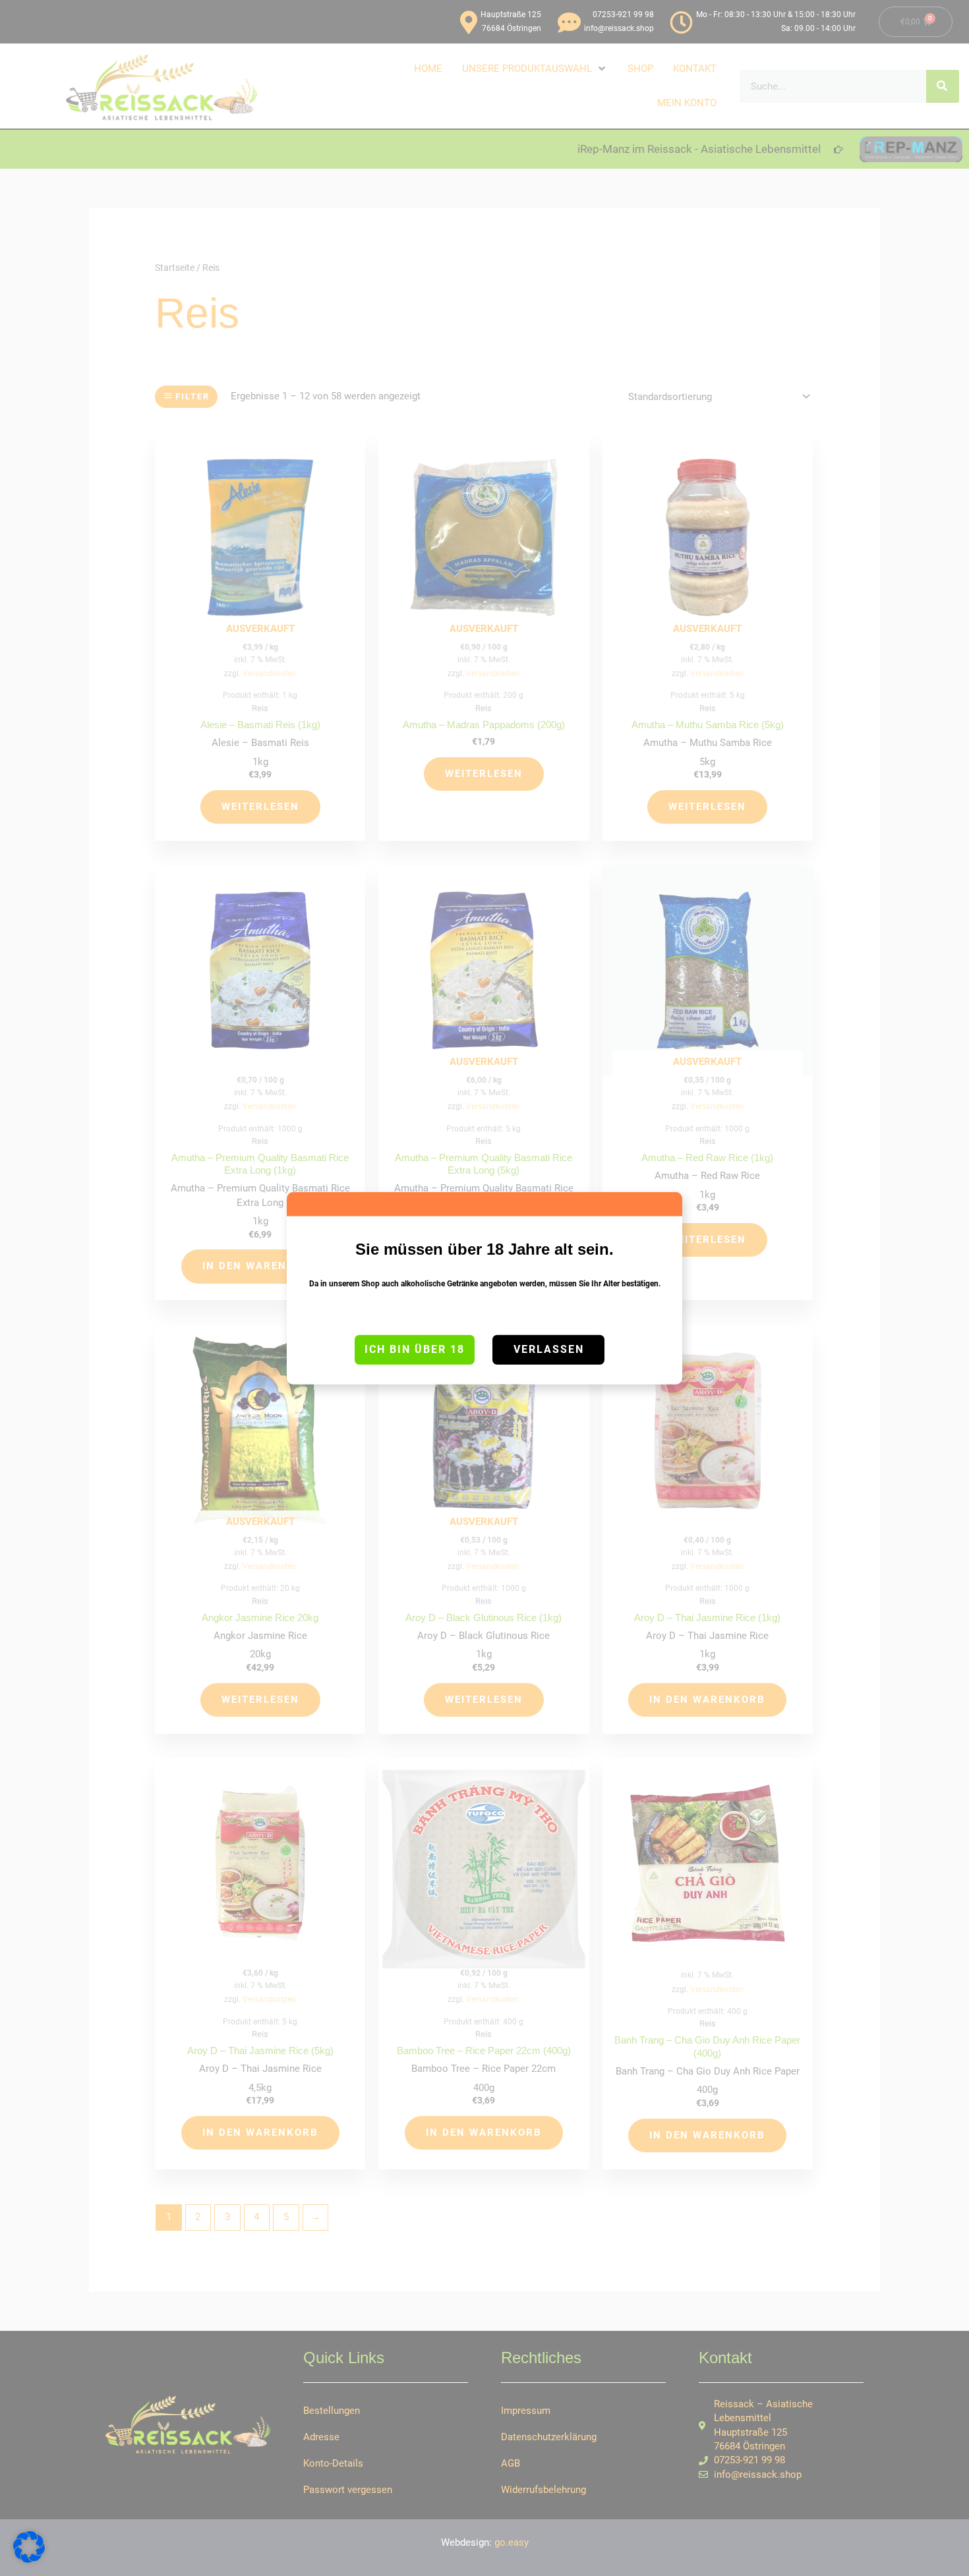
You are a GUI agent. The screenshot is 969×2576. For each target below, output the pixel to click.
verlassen (549, 1349)
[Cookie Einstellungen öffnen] (29, 2560)
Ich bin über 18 (415, 1349)
